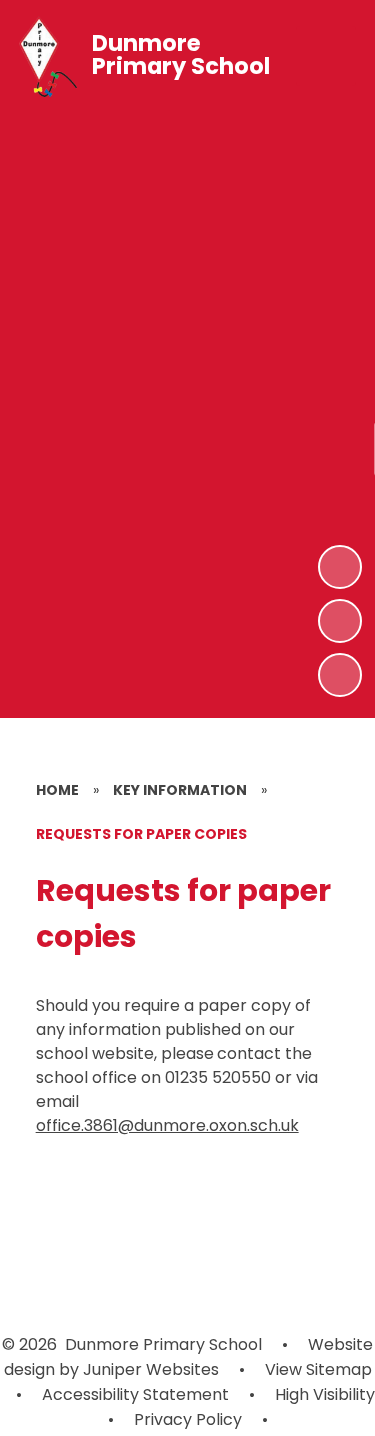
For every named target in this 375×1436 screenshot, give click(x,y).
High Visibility (325, 1394)
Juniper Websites (149, 1369)
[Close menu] (326, 56)
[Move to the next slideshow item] (340, 567)
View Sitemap (318, 1369)
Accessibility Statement (135, 1394)
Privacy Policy (188, 1419)
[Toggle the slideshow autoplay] (340, 675)
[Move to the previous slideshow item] (340, 621)
